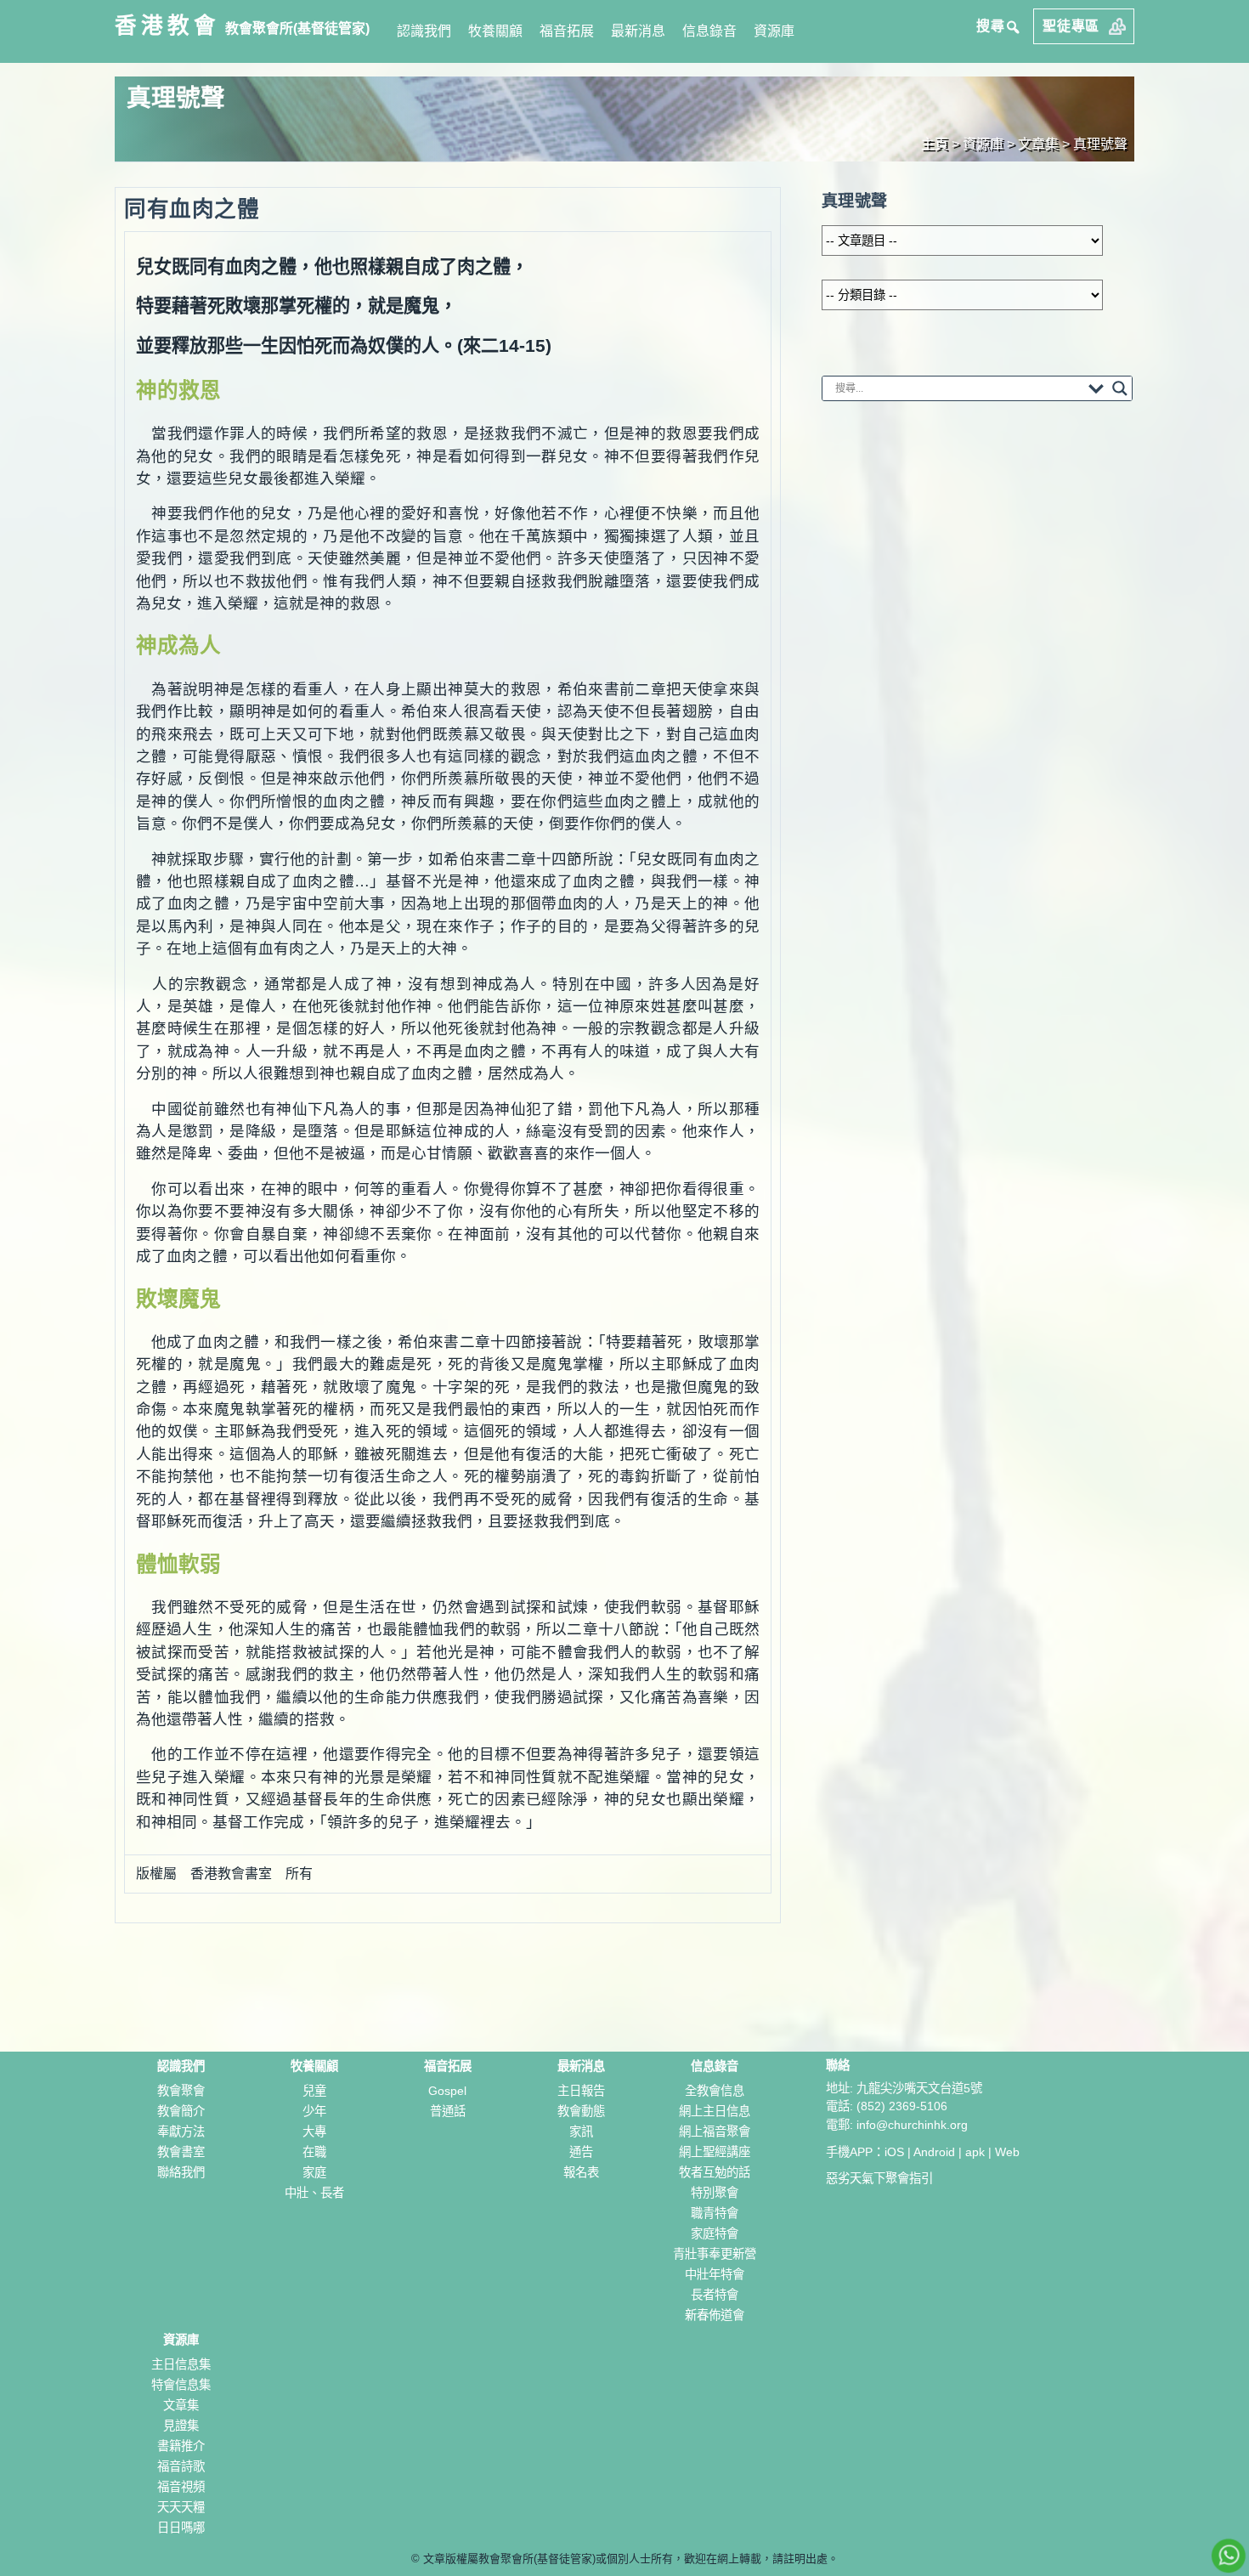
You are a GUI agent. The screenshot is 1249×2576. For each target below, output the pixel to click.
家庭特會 (715, 2233)
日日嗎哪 (181, 2528)
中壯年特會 (715, 2274)
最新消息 (638, 31)
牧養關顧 (495, 31)
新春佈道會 (715, 2315)
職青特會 (715, 2213)
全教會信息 (715, 2091)
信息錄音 (709, 31)
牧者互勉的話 (715, 2172)
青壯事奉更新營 (715, 2254)
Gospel (447, 2091)
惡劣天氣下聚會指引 (879, 2178)
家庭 (314, 2172)
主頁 (935, 144)
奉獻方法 (181, 2132)
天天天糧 (181, 2507)
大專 (314, 2132)
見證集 (181, 2426)
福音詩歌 (181, 2466)
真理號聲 (1100, 144)
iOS (894, 2152)
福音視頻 (181, 2487)
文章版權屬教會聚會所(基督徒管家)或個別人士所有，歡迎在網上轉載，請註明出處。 (631, 2559)
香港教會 (167, 25)
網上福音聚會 (715, 2132)
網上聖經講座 (715, 2152)
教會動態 (581, 2111)
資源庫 (774, 31)
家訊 (581, 2132)
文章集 (181, 2405)
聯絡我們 (181, 2172)
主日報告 (581, 2091)
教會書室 (181, 2152)
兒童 (314, 2091)
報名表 (581, 2172)
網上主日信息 (715, 2111)
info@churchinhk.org (912, 2125)
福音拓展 (567, 31)
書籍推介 (181, 2446)
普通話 (448, 2111)
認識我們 (424, 31)
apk (975, 2152)
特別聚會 (715, 2193)
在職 (314, 2152)
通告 (581, 2152)
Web (1007, 2152)
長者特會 (715, 2295)
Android (934, 2152)
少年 (314, 2111)
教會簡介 (181, 2111)
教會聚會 (181, 2091)
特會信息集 (181, 2385)
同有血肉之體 (192, 209)
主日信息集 (181, 2364)
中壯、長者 (314, 2193)
